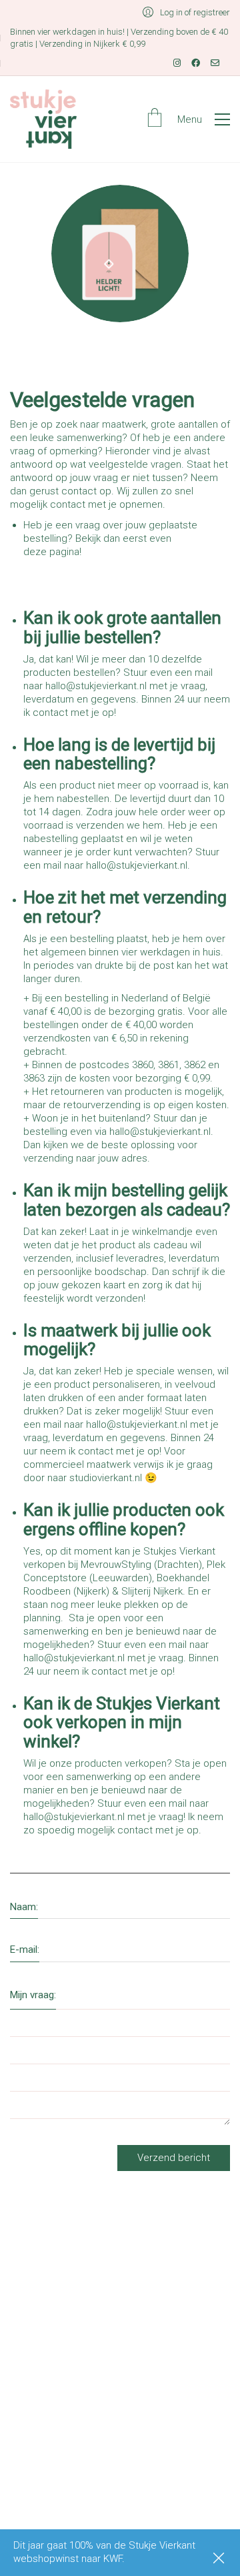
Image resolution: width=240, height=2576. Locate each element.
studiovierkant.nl (106, 1478)
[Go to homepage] (43, 119)
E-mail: (25, 1950)
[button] (204, 119)
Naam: (24, 1907)
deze (35, 552)
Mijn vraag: (33, 1995)
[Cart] (155, 119)
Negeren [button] (220, 2559)
